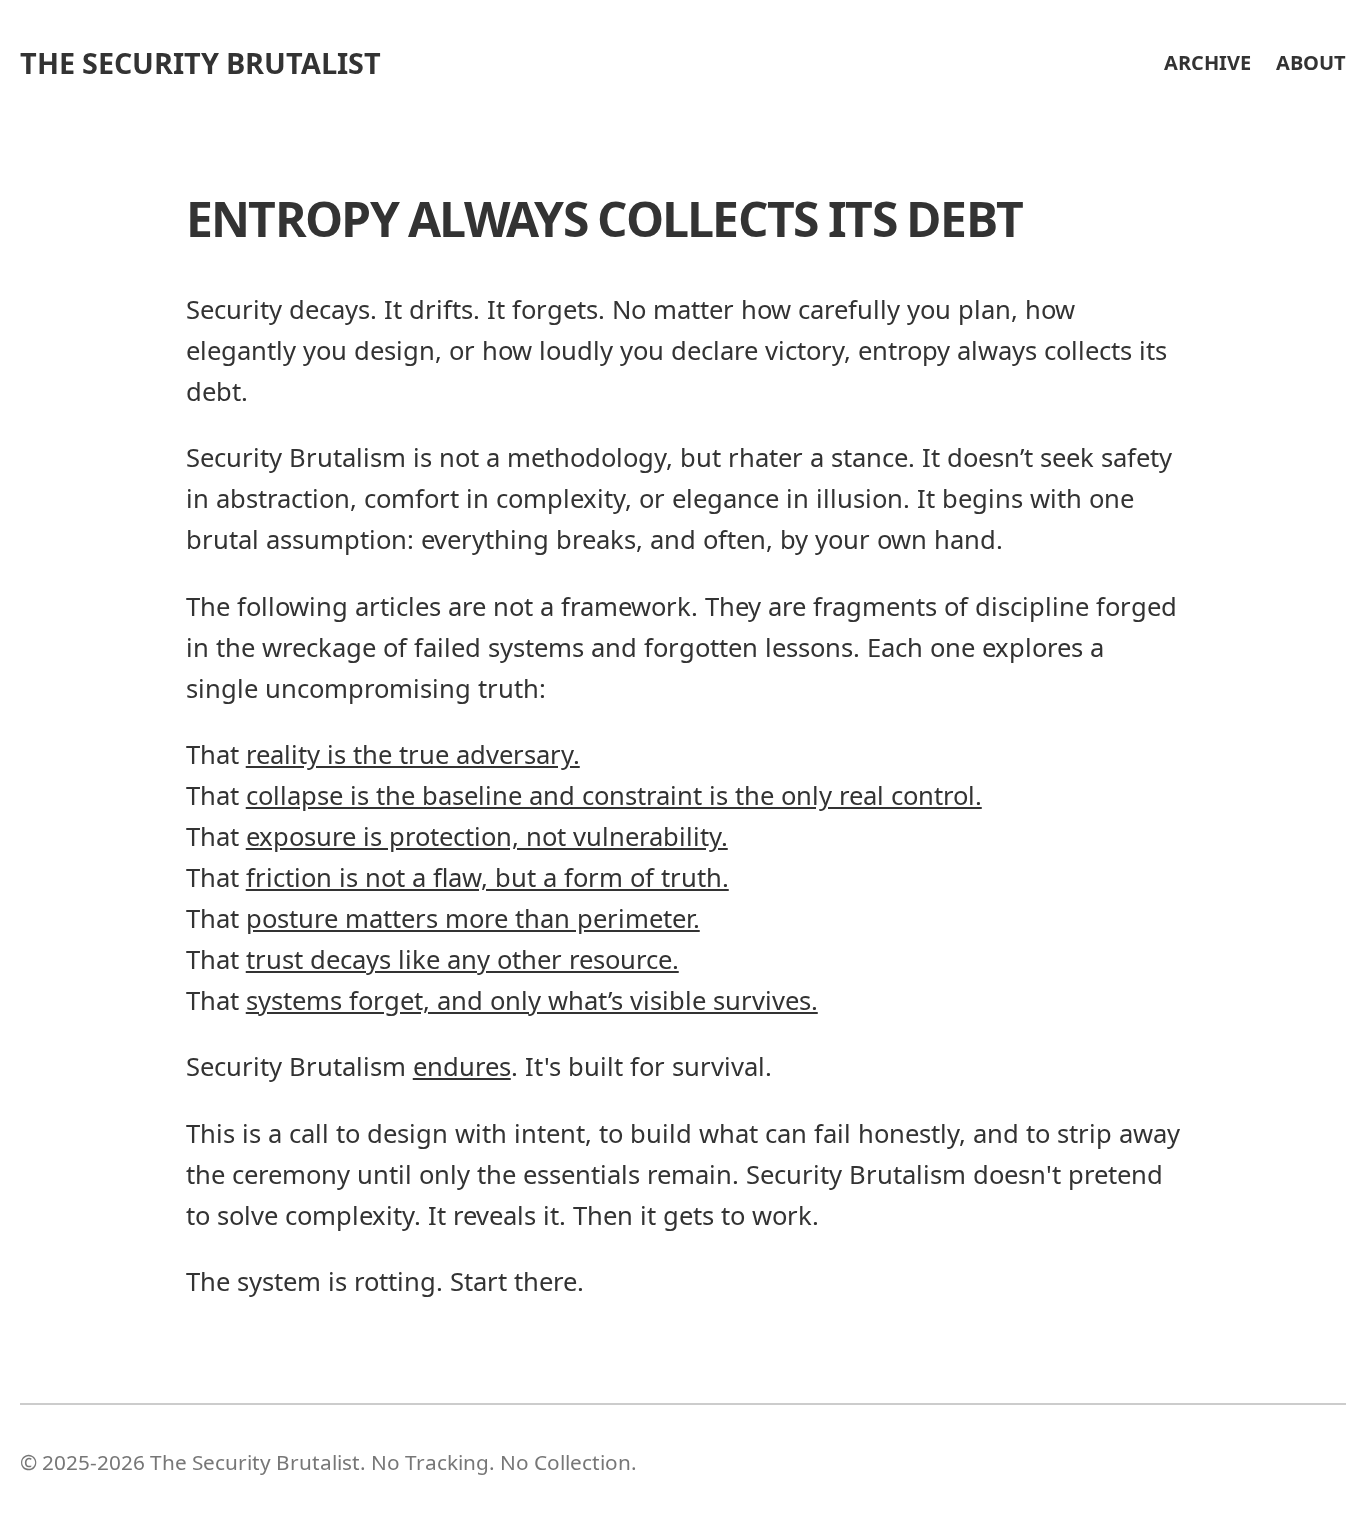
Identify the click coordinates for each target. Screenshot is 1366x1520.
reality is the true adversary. (413, 754)
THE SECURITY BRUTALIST (200, 62)
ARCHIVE (1207, 62)
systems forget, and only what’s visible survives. (532, 1000)
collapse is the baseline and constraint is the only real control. (614, 795)
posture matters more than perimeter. (473, 918)
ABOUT (1311, 62)
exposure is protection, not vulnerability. (487, 836)
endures (462, 1066)
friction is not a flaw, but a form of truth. (487, 877)
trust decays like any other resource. (462, 959)
